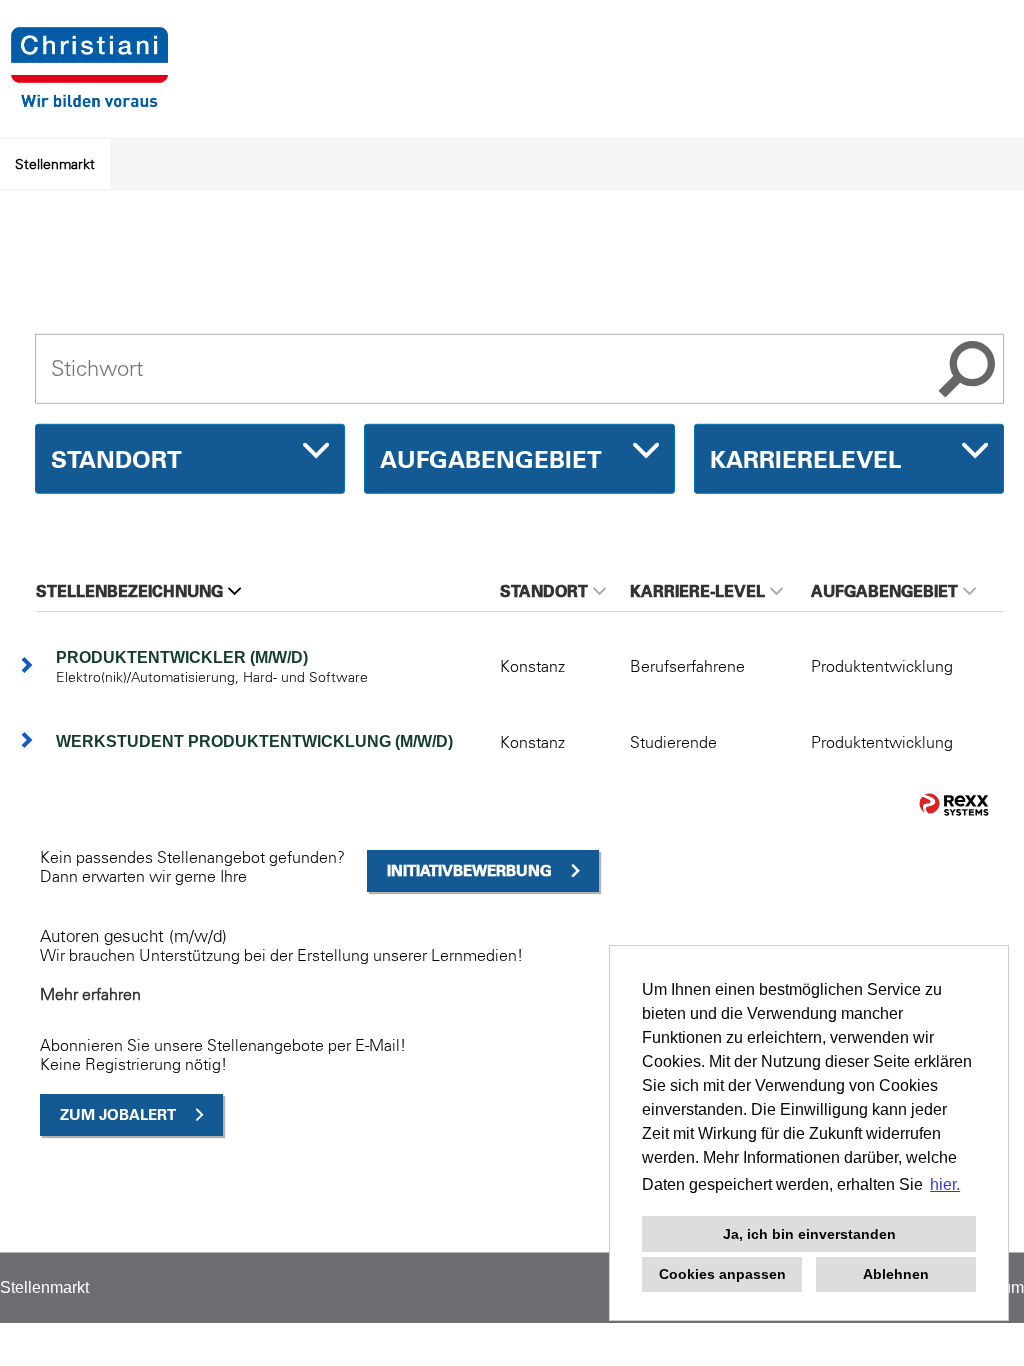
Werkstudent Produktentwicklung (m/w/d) (254, 741)
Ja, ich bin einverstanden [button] (809, 1234)
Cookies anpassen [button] (722, 1274)
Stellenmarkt (55, 164)
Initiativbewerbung (469, 870)
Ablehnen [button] (896, 1274)
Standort (544, 591)
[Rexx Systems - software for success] (954, 804)
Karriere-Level (697, 591)
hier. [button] (945, 1184)
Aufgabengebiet (884, 591)
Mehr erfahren (90, 994)
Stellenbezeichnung (129, 591)
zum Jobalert (118, 1114)
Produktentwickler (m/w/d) (182, 657)
